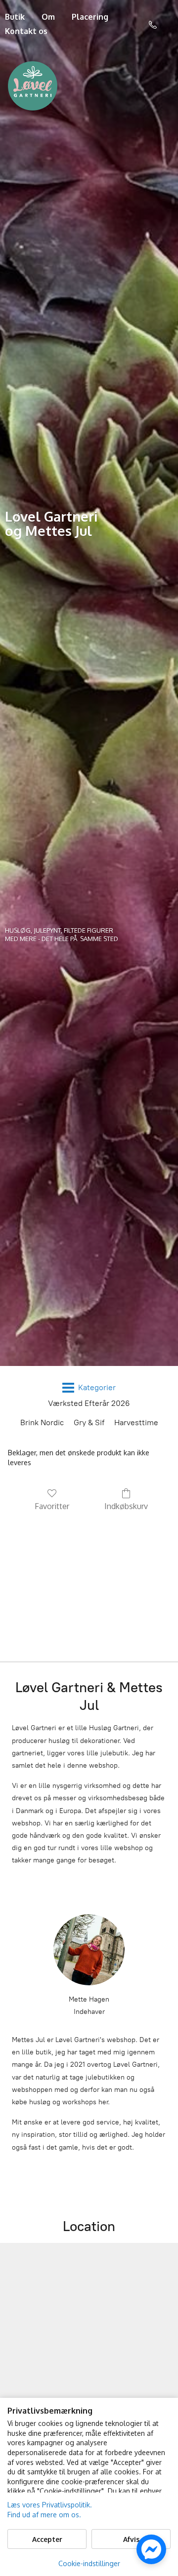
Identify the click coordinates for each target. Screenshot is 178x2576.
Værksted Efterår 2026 (89, 1403)
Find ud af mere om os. (44, 2515)
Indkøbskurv (126, 1506)
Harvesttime (136, 1422)
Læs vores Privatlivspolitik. (50, 2505)
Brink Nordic (42, 1422)
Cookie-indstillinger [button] (89, 2563)
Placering (90, 17)
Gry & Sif (89, 1422)
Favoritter (52, 1506)
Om (48, 17)
